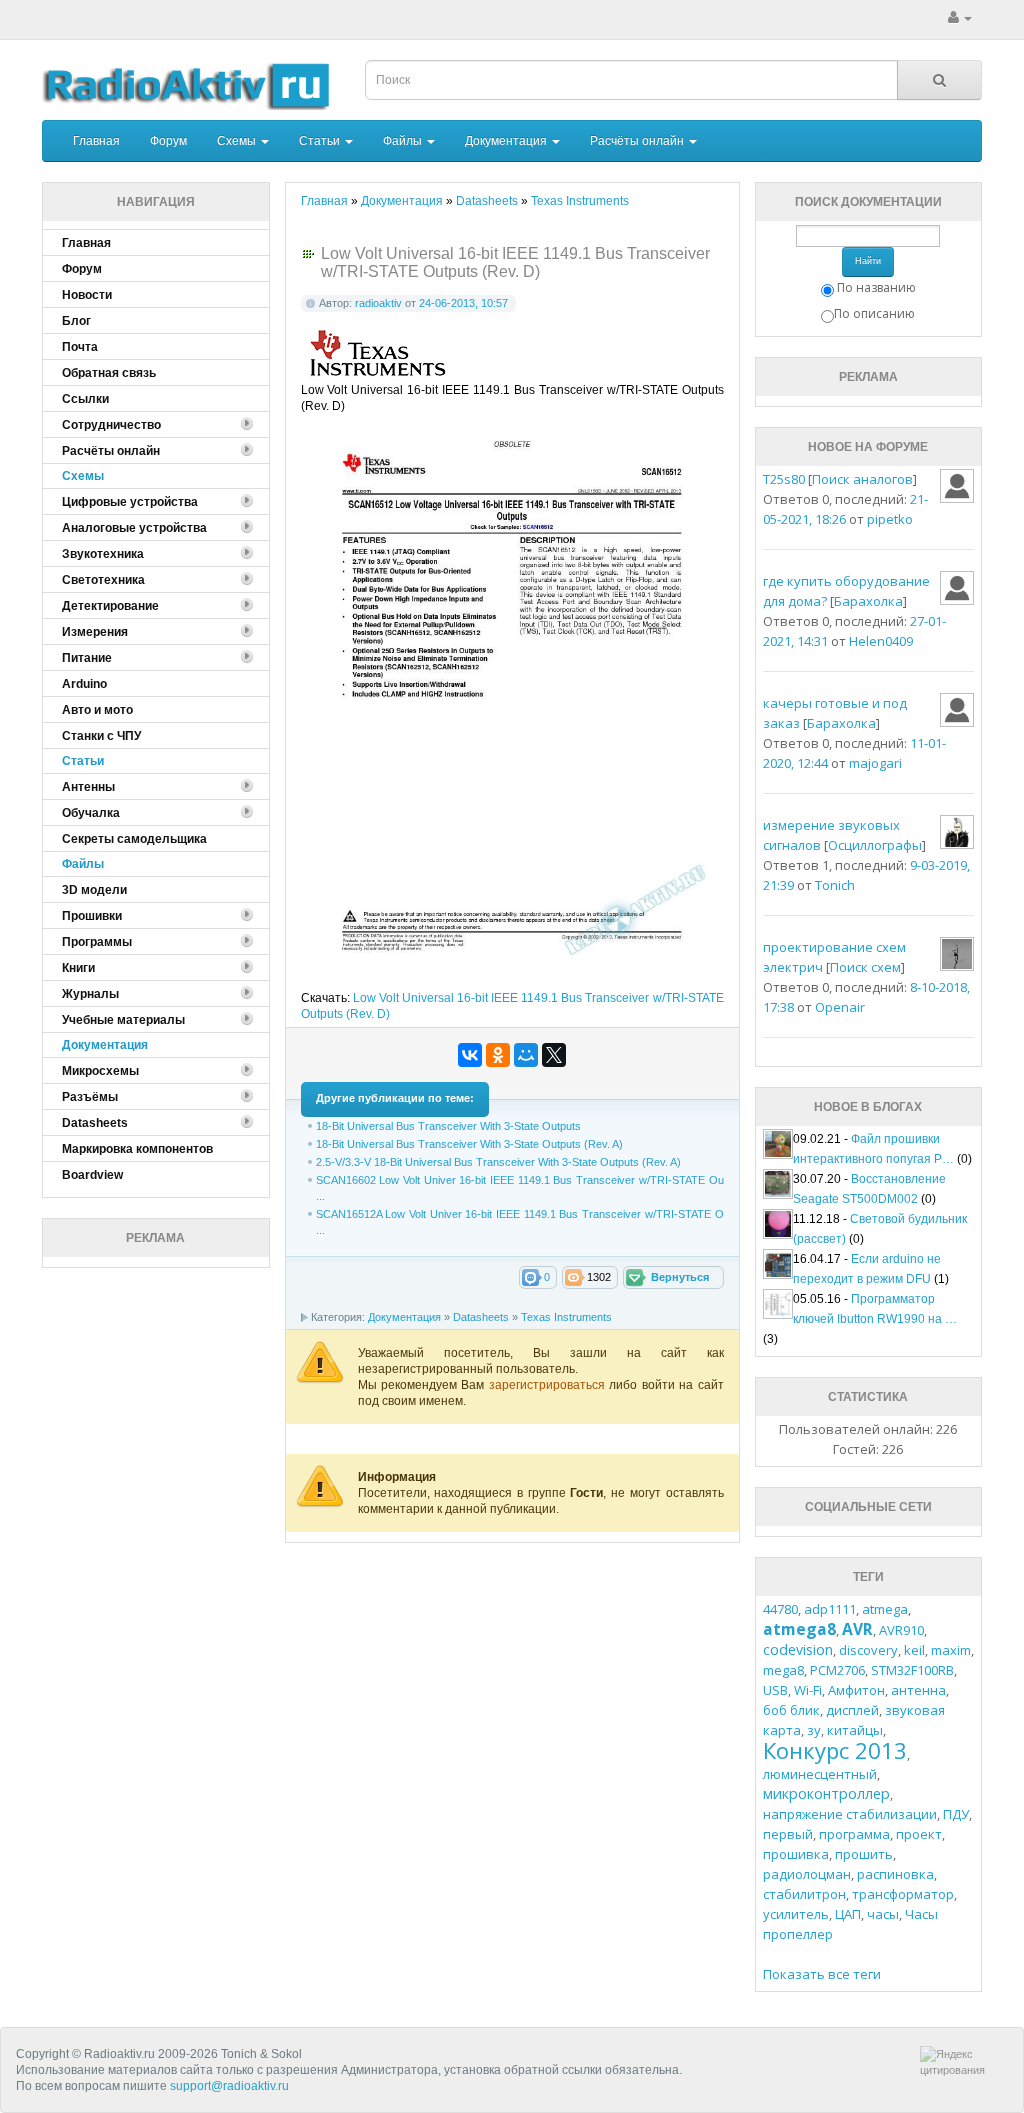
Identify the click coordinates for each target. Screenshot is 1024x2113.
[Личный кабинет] (960, 18)
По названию (876, 287)
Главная (96, 141)
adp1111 (830, 1609)
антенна (918, 1690)
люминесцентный (820, 1774)
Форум (168, 141)
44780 (780, 1609)
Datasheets (481, 1317)
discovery (868, 1650)
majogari (875, 763)
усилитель (796, 1914)
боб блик (791, 1710)
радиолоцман (807, 1874)
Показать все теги (822, 1974)
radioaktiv (378, 303)
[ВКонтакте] (470, 1055)
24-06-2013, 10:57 (463, 303)
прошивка (796, 1854)
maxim (951, 1650)
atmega (885, 1609)
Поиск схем (865, 967)
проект (919, 1834)
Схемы (238, 141)
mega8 (783, 1670)
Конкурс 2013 (835, 1750)
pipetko (890, 519)
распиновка (895, 1874)
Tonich (835, 885)
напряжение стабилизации (850, 1814)
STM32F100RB (912, 1670)
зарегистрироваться (549, 1385)
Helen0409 (881, 641)
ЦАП (848, 1914)
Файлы (404, 141)
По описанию (874, 313)
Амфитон (856, 1690)
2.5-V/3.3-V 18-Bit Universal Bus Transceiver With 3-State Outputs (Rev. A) (498, 1162)
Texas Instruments (566, 1317)
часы (883, 1914)
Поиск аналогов (862, 479)
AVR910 (901, 1630)
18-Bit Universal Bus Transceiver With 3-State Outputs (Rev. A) (469, 1144)
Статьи (321, 141)
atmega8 (799, 1629)
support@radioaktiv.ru (229, 2086)
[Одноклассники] (498, 1055)
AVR (857, 1629)
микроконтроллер (826, 1793)
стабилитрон (804, 1894)
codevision (798, 1649)
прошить (864, 1854)
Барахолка (868, 601)
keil (914, 1650)
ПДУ (956, 1814)
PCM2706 (837, 1670)
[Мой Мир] (526, 1055)
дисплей (852, 1710)
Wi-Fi (808, 1690)
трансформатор (903, 1894)
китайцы (855, 1730)
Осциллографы (875, 845)
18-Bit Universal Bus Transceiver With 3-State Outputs (448, 1126)
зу (814, 1730)
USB (775, 1690)
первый (788, 1834)
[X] (554, 1055)
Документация (507, 141)
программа (854, 1834)
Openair (840, 1007)
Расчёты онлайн (638, 141)
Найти (868, 261)
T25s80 (784, 479)
